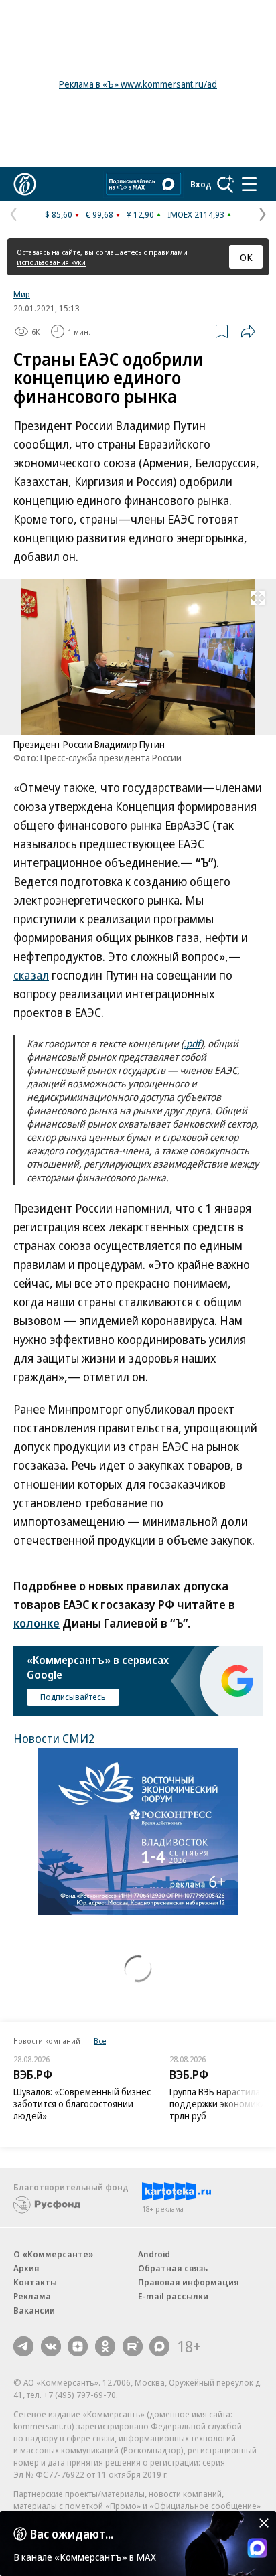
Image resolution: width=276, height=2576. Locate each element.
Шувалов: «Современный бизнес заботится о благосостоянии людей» (82, 2104)
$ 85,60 (59, 214)
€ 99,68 (99, 214)
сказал (31, 975)
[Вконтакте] (51, 2346)
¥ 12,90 (140, 214)
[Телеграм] (23, 2346)
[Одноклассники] (105, 2346)
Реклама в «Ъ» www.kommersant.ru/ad (138, 84)
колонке (37, 1623)
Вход (201, 184)
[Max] (159, 2346)
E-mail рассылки (173, 2296)
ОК (246, 257)
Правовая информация (189, 2282)
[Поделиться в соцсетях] (248, 331)
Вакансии (34, 2310)
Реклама (32, 2296)
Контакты (35, 2282)
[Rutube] (133, 2346)
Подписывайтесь (73, 1697)
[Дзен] (78, 2346)
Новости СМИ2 (54, 1738)
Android (154, 2254)
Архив (26, 2268)
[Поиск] (226, 184)
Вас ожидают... (72, 2534)
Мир (22, 294)
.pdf (192, 1043)
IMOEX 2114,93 (196, 214)
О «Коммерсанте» (54, 2254)
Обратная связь (173, 2268)
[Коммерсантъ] (25, 184)
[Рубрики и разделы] (249, 184)
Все (100, 2041)
